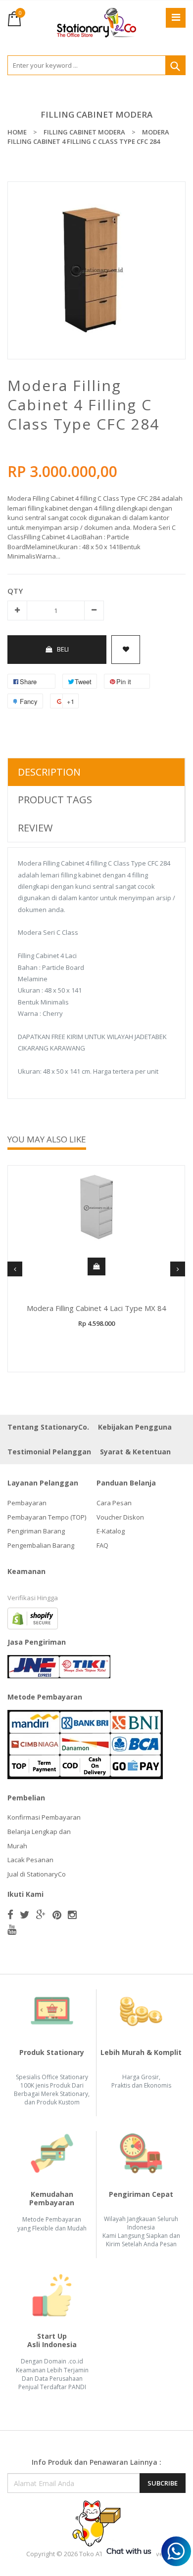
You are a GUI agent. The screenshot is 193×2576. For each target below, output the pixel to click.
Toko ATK (93, 2554)
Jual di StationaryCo (37, 1874)
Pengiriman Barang (36, 1531)
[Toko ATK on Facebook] (10, 1915)
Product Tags (55, 800)
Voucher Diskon (120, 1517)
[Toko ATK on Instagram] (72, 1915)
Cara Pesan (114, 1503)
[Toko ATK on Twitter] (25, 1915)
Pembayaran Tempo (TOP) (47, 1517)
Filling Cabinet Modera (96, 114)
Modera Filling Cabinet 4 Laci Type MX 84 (96, 1308)
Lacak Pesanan (30, 1860)
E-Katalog (111, 1531)
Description (49, 772)
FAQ (102, 1545)
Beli (63, 649)
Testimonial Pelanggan (49, 1452)
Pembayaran (27, 1503)
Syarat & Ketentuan (135, 1452)
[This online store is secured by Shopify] (33, 1617)
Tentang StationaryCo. (48, 1427)
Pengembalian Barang (41, 1545)
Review (35, 828)
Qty (15, 591)
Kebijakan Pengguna (135, 1427)
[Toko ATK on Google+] (41, 1915)
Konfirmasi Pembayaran (44, 1817)
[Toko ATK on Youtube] (12, 1929)
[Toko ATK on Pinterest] (57, 1915)
